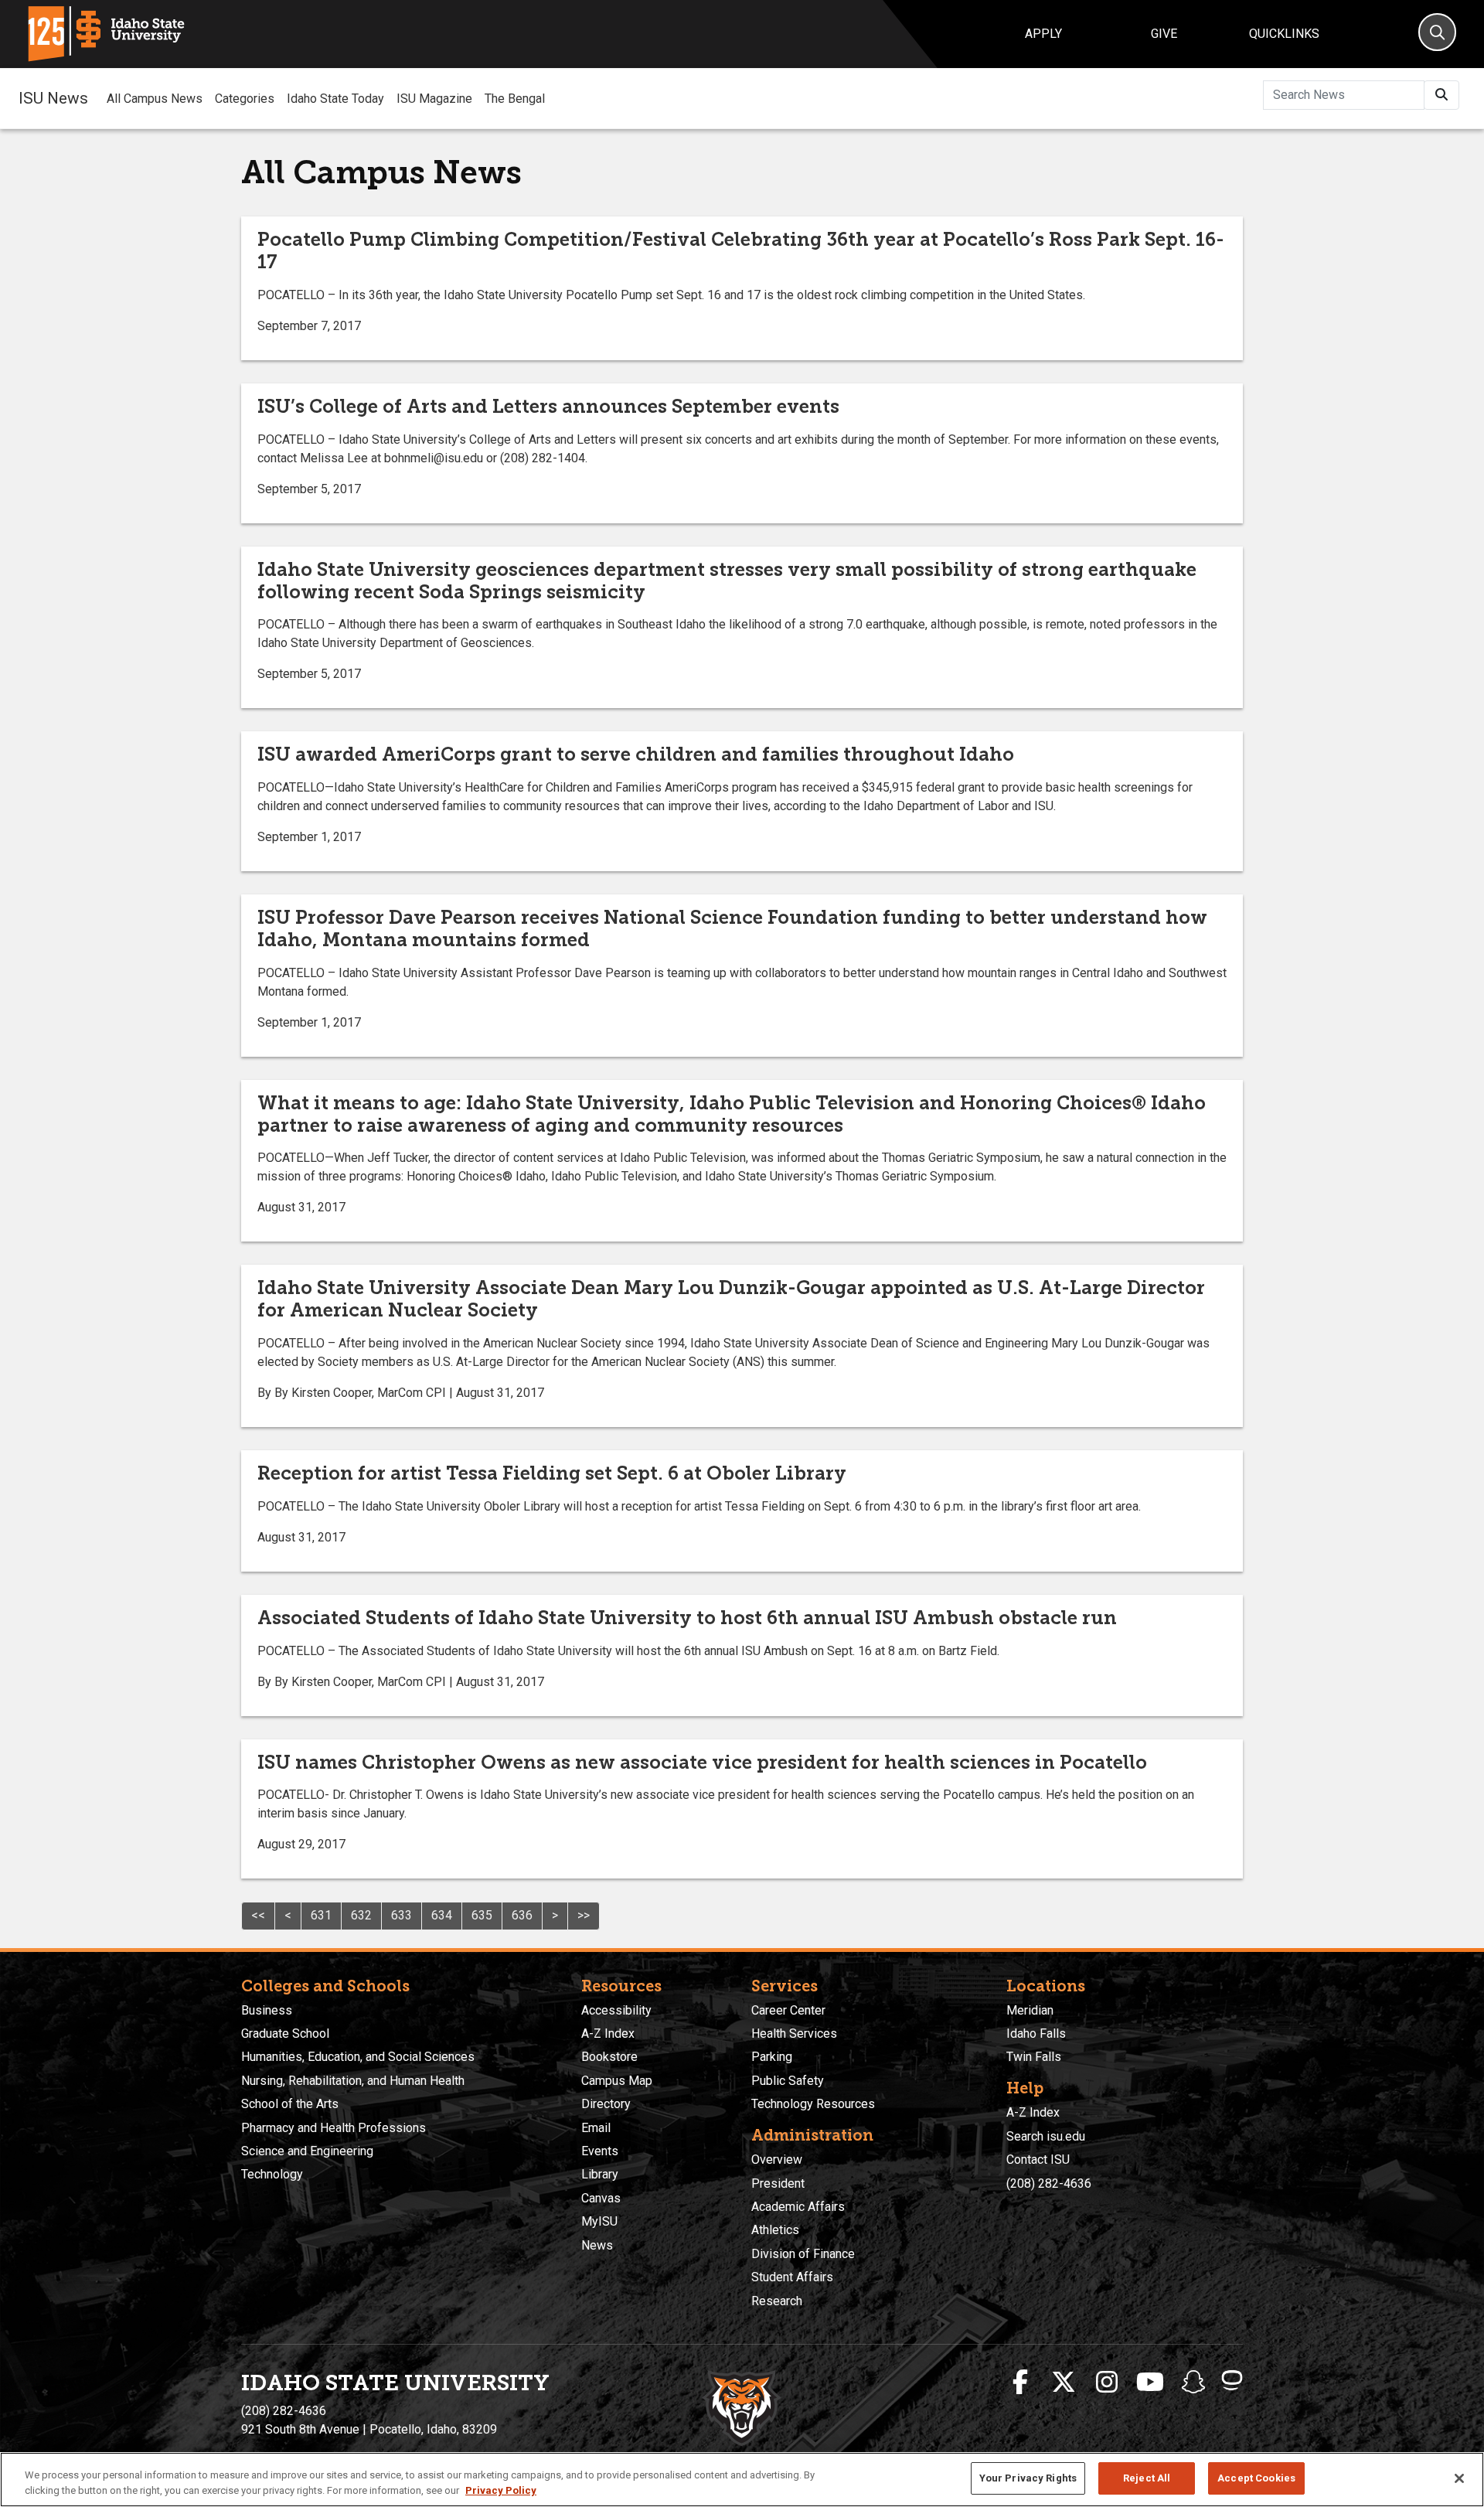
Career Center (788, 2010)
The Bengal (515, 99)
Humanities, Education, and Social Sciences (358, 2057)
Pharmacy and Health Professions (334, 2128)
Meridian (1030, 2010)
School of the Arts (290, 2104)
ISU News (53, 98)
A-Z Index (608, 2034)
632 (361, 1915)
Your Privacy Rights (1028, 2478)
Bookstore (609, 2057)
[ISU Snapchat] (1193, 2383)
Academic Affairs (798, 2207)
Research (777, 2301)
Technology (272, 2174)
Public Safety (788, 2081)
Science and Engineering (307, 2151)
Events (600, 2151)
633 (402, 1915)
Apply (1043, 34)
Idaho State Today (335, 99)
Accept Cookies (1256, 2478)
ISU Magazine (434, 99)
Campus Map (617, 2081)
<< (258, 1915)
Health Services (794, 2034)
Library (600, 2174)
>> (584, 1915)
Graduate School (285, 2034)
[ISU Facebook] (1020, 2383)
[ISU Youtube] (1150, 2383)
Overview (777, 2160)
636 (522, 1915)
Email (596, 2128)
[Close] (1459, 2478)
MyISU (599, 2221)
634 (442, 1915)
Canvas (601, 2198)
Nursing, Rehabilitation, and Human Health (353, 2081)
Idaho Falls (1036, 2034)
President (778, 2183)
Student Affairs (792, 2277)
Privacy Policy (501, 2490)
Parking (772, 2057)
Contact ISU (1038, 2160)
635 (482, 1915)
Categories (245, 99)
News (597, 2245)
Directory (606, 2104)
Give (1164, 34)
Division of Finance (803, 2254)
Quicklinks (1284, 34)
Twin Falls (1034, 2057)
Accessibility (616, 2010)
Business (267, 2010)
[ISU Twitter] (1064, 2383)
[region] (742, 2480)
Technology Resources (813, 2104)
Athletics (775, 2230)
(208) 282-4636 (1049, 2183)
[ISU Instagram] (1107, 2383)
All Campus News (155, 99)
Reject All (1147, 2478)
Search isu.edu (1046, 2136)
